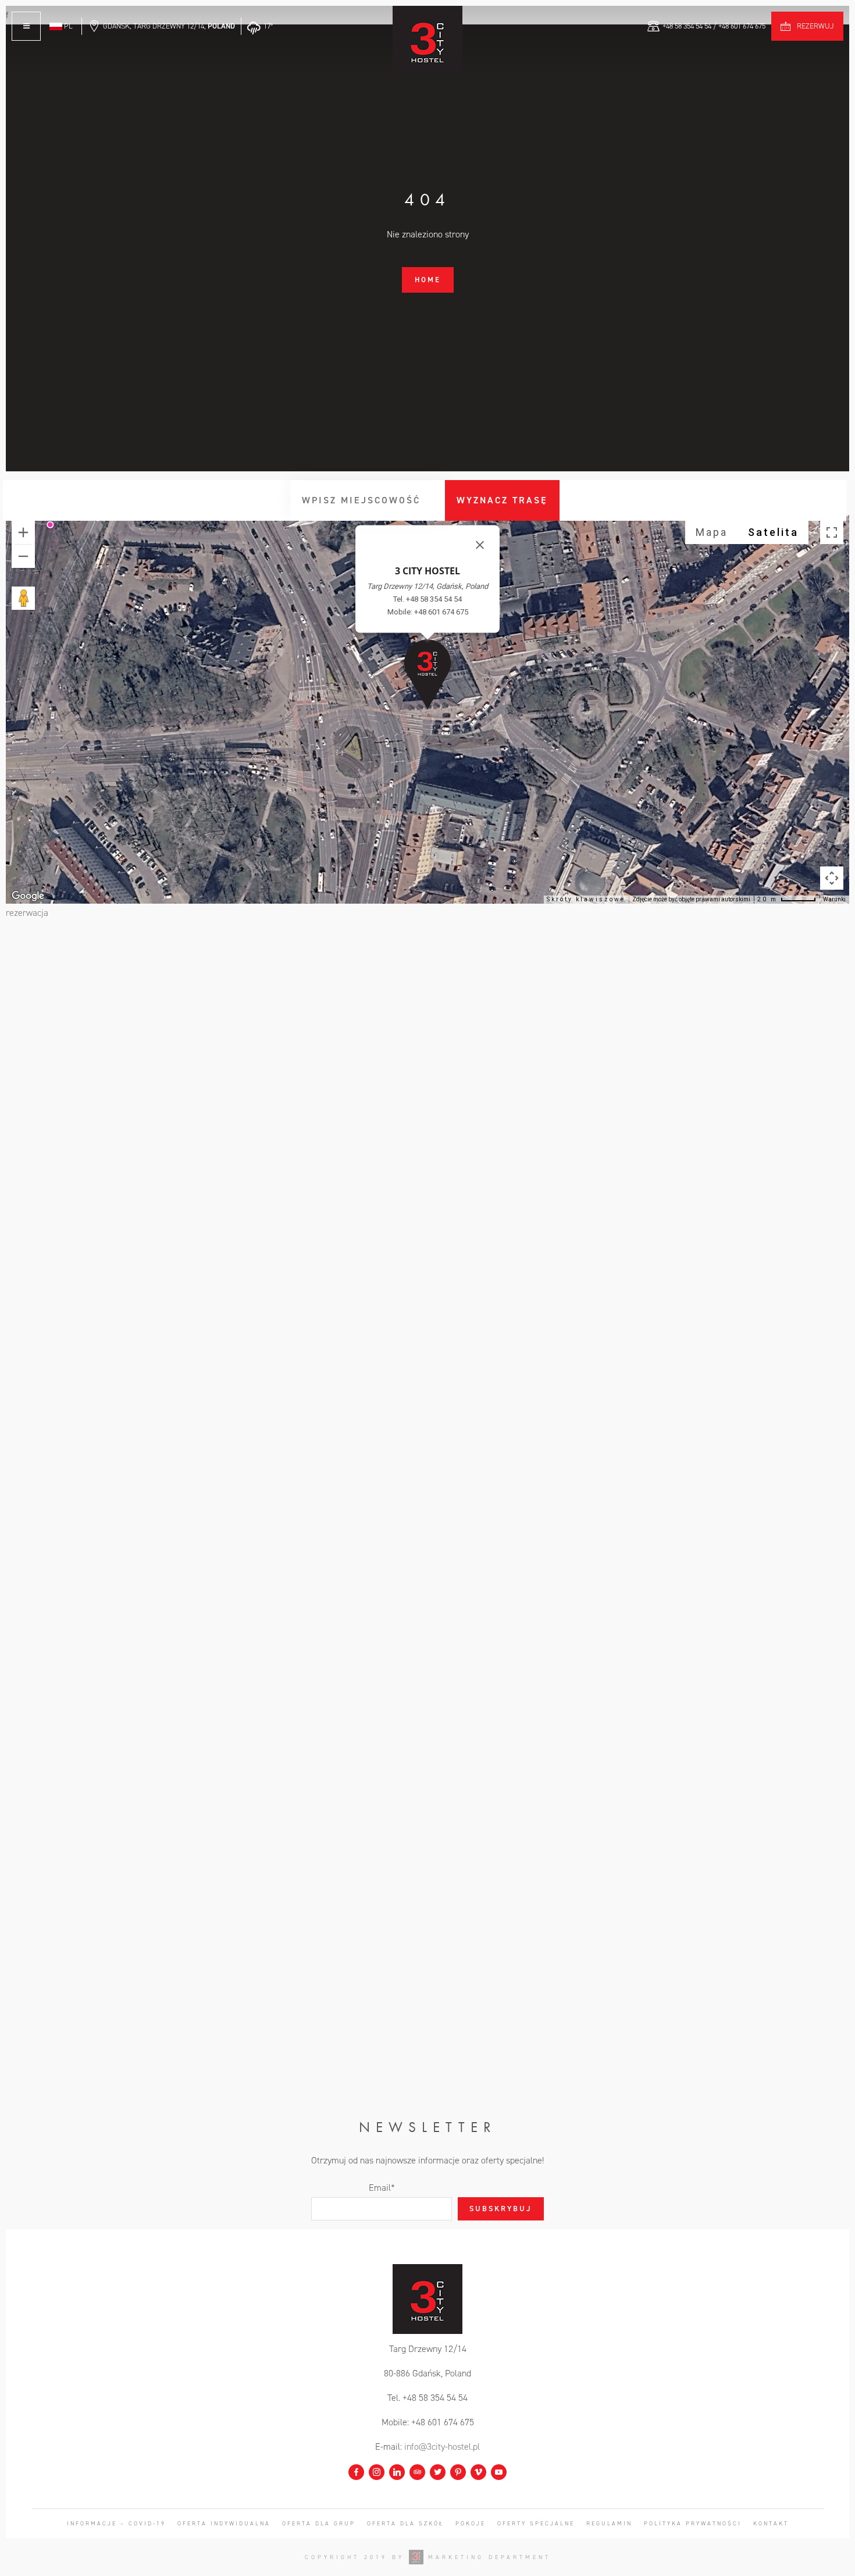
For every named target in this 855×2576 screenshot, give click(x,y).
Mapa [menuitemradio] (712, 532)
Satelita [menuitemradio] (773, 532)
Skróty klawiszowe (586, 899)
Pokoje (471, 2523)
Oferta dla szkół (405, 2523)
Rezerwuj (815, 26)
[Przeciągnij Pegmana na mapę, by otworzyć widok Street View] (23, 598)
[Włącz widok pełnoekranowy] (832, 532)
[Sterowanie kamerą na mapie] (832, 878)
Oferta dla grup (319, 2523)
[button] (427, 674)
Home (428, 280)
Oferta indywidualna (224, 2523)
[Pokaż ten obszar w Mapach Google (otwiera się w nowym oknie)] (28, 896)
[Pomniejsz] (23, 556)
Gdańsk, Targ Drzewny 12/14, (169, 26)
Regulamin (609, 2523)
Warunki (834, 899)
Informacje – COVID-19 (116, 2523)
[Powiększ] (23, 532)
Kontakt (771, 2523)
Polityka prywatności (693, 2523)
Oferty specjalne (536, 2523)
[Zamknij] (480, 545)
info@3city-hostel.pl (442, 2447)
